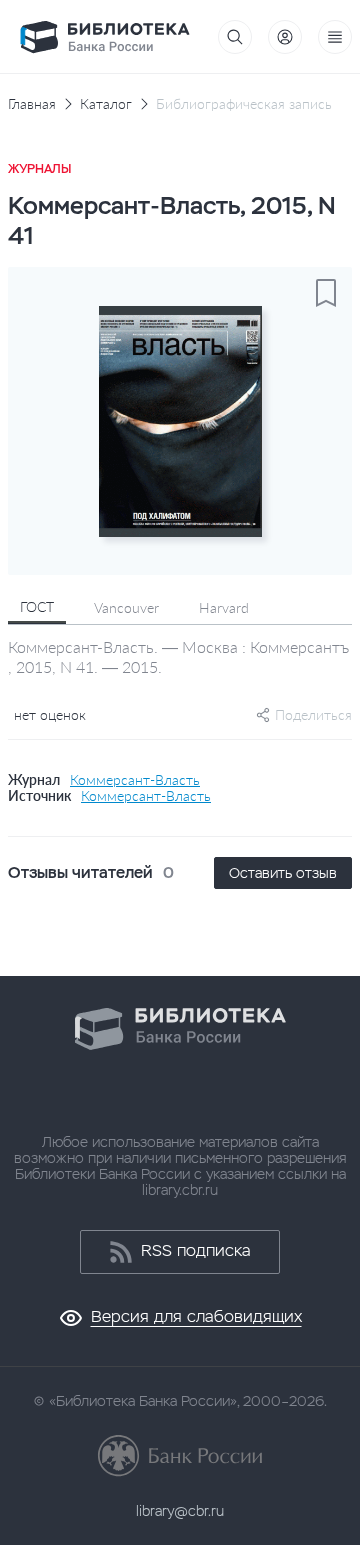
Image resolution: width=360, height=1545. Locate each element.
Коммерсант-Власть (135, 780)
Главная (32, 104)
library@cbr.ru (180, 1511)
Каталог (106, 104)
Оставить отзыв (283, 873)
